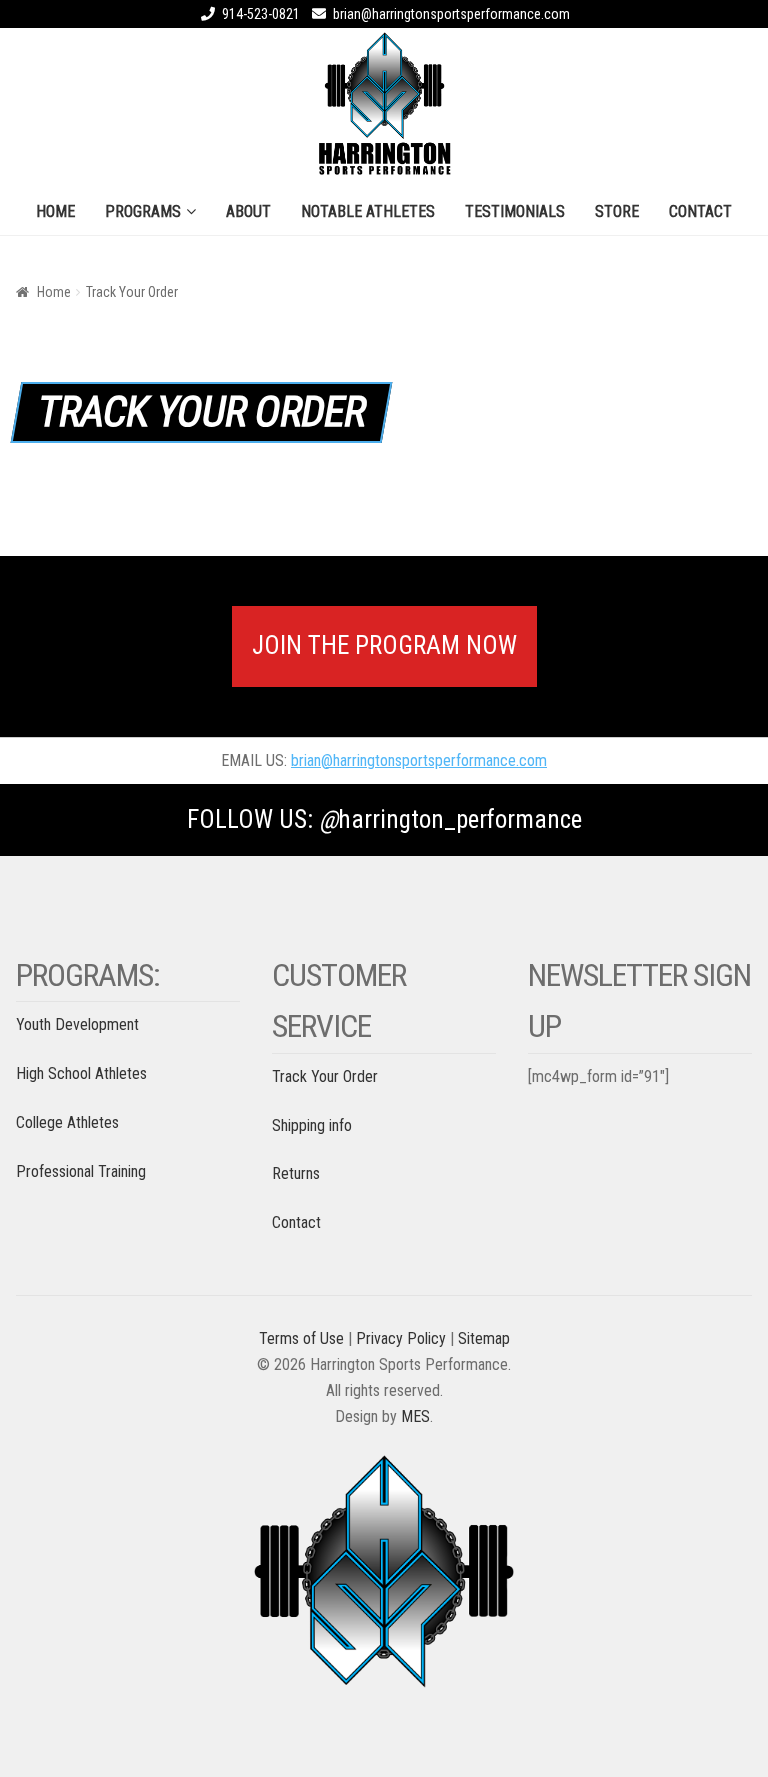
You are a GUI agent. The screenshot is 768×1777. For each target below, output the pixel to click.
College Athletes (67, 1122)
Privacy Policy (401, 1338)
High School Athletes (81, 1073)
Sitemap (484, 1338)
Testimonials (515, 211)
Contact (700, 211)
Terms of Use (301, 1338)
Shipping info (312, 1125)
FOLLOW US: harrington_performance (384, 819)
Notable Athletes (368, 211)
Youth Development (77, 1024)
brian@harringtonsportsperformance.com (451, 14)
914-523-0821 (261, 14)
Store (617, 211)
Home (55, 211)
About (248, 211)
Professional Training (81, 1171)
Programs (143, 211)
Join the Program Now (384, 645)
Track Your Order (325, 1076)
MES (415, 1416)
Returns (296, 1173)
